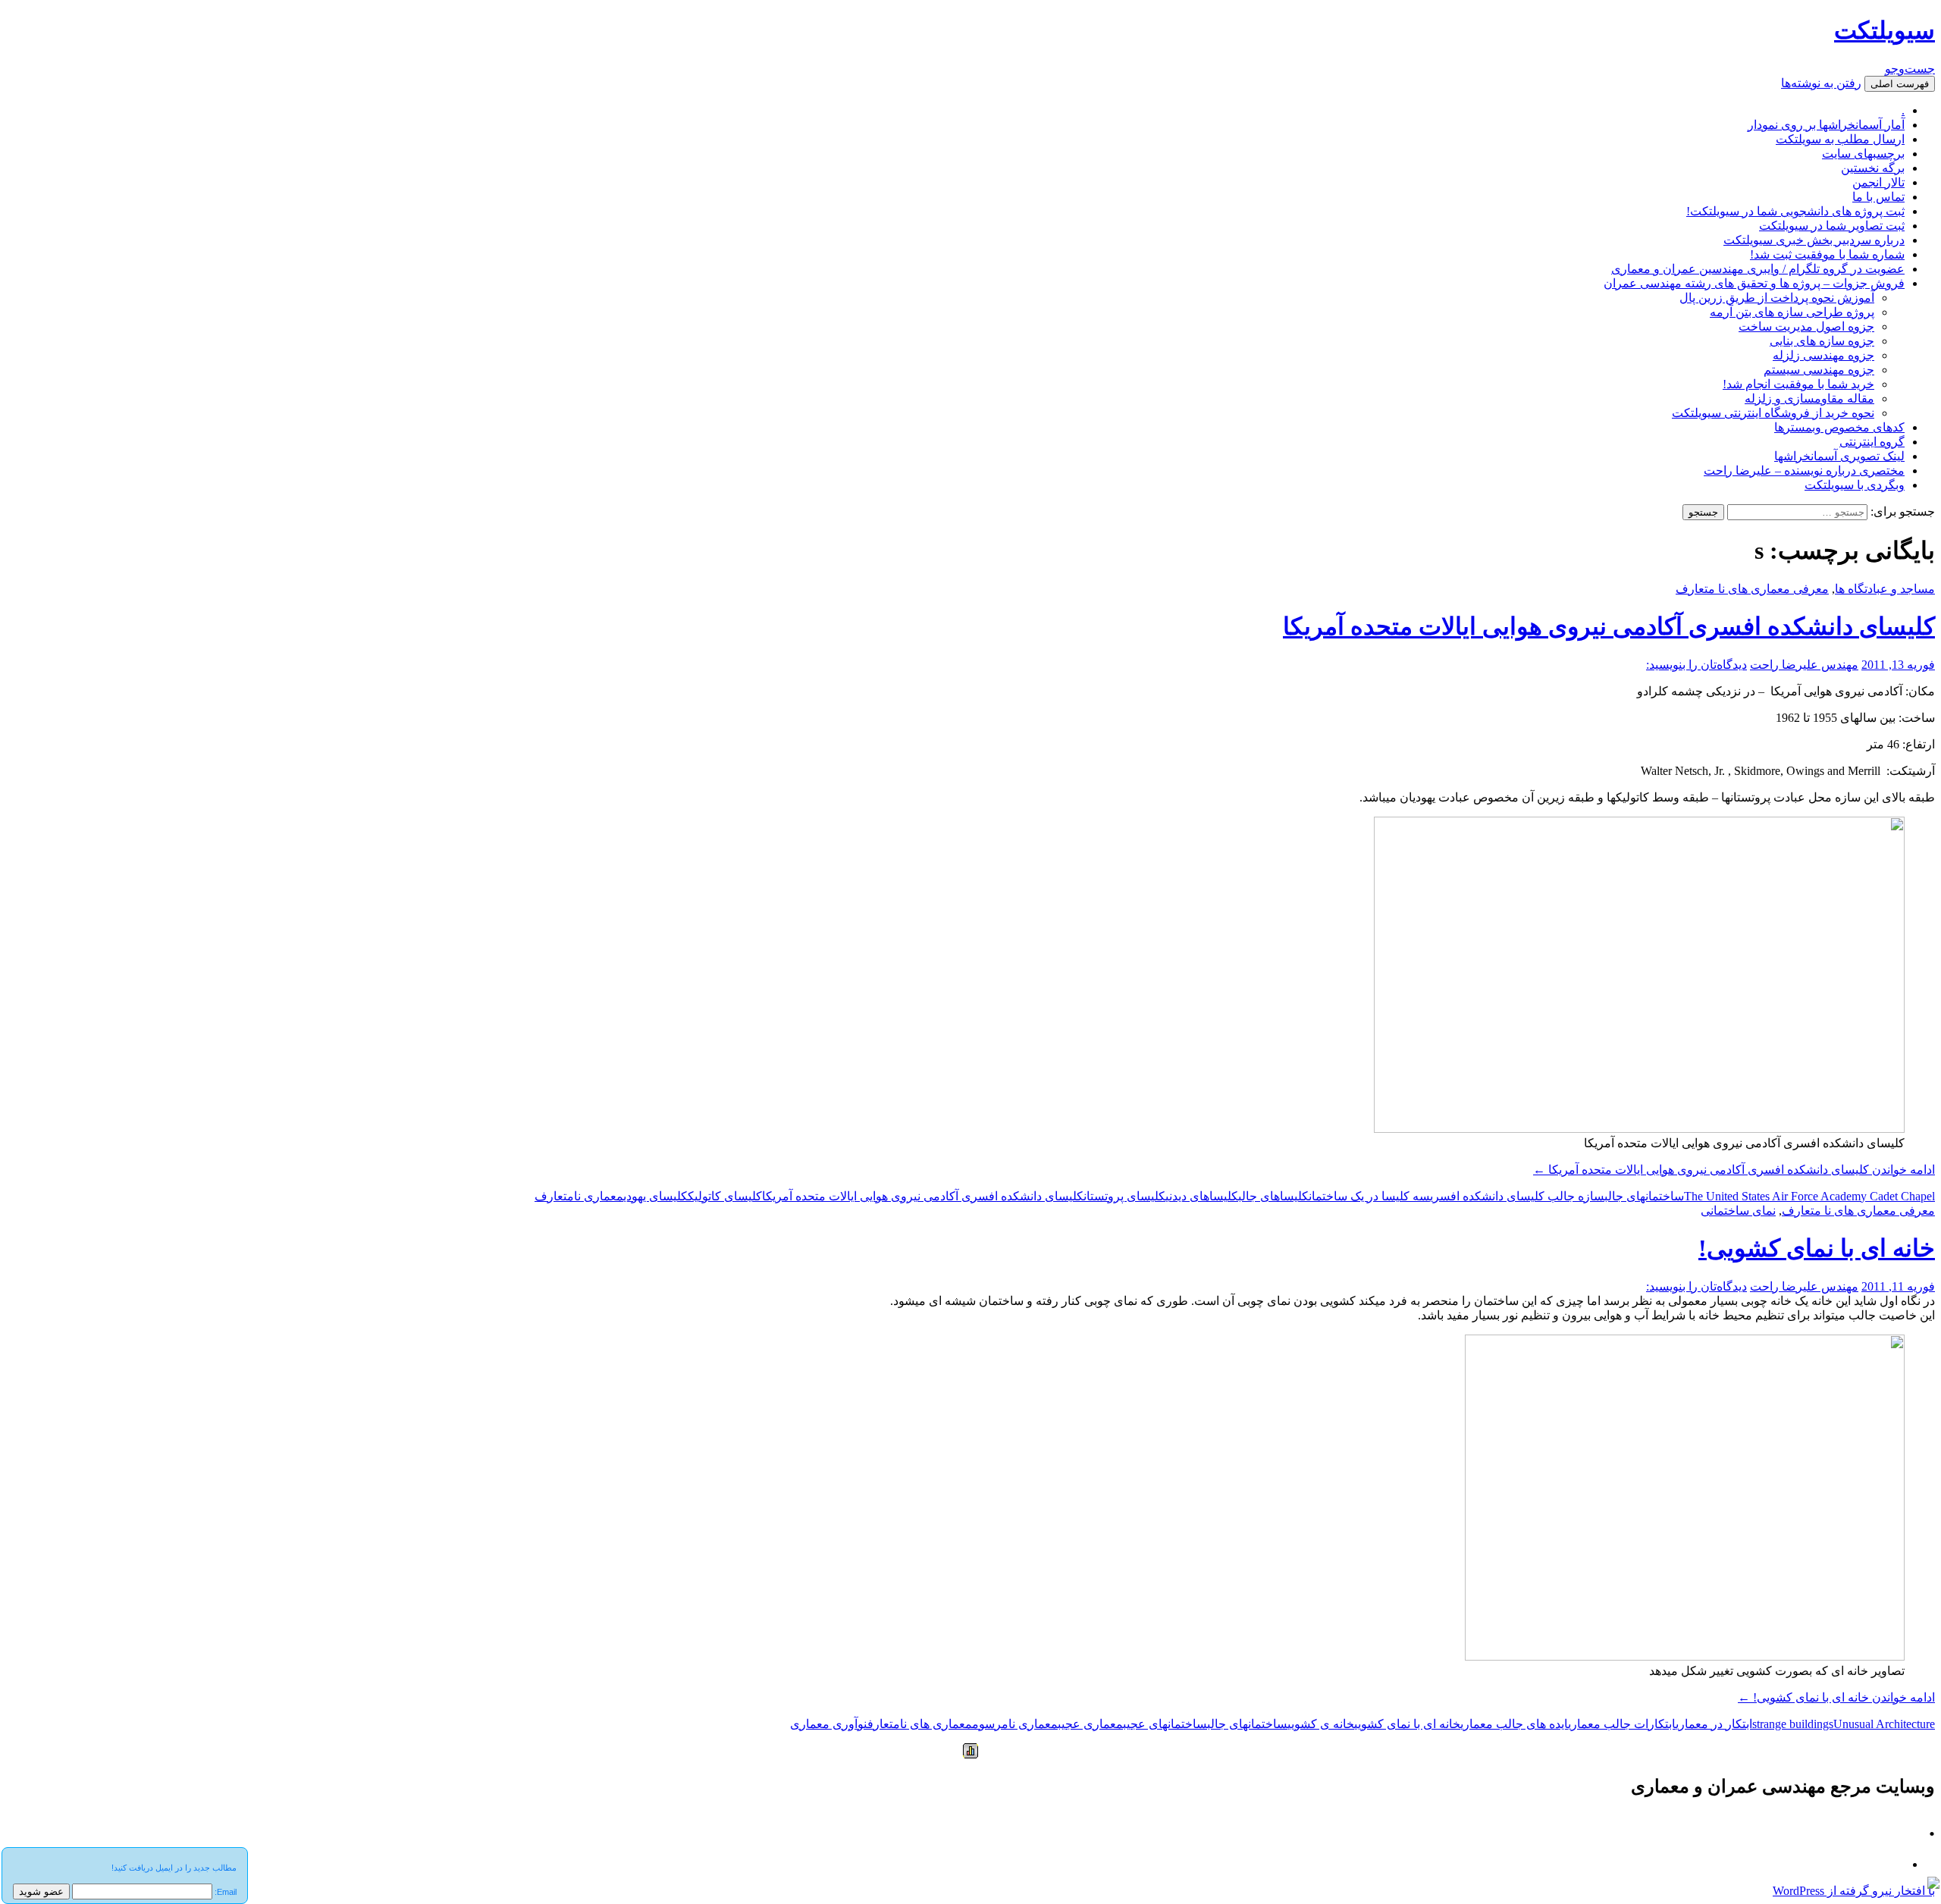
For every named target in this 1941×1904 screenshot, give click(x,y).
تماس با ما (1878, 197)
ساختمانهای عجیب (1165, 1724)
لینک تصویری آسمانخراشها (1839, 456)
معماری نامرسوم (1015, 1724)
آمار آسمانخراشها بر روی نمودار (1826, 125)
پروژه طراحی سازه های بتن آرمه (1792, 312)
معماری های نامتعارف (920, 1724)
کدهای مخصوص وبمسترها (1839, 427)
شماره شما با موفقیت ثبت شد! (1827, 254)
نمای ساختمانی (1738, 1211)
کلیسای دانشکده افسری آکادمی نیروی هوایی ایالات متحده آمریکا (1609, 626)
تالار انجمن (1878, 182)
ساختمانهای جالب (1644, 1196)
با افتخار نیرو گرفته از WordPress (1854, 1891)
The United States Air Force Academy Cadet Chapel (1809, 1196)
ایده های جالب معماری (1514, 1724)
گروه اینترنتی (1872, 442)
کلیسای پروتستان (1124, 1196)
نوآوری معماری (829, 1724)
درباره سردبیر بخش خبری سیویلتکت (1814, 240)
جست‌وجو (1910, 69)
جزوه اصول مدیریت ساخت (1806, 326)
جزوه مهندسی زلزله (1823, 355)
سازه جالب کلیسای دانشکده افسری (1517, 1196)
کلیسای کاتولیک (725, 1196)
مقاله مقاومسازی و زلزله (1809, 398)
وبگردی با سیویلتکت (1855, 485)
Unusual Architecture (1884, 1724)
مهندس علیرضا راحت (1804, 665)
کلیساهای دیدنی (1202, 1196)
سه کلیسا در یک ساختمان (1369, 1196)
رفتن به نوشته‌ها (1821, 83)
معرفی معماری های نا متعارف (1752, 589)
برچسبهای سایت (1863, 154)
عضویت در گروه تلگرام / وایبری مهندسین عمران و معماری (1758, 269)
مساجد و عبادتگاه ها (1885, 589)
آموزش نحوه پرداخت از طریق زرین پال (1777, 298)
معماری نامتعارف (579, 1196)
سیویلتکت (1885, 30)
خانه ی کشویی (1321, 1724)
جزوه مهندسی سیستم (1819, 370)
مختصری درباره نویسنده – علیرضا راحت (1804, 471)
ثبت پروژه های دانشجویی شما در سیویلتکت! (1795, 211)
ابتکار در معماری (1714, 1724)
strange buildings (1793, 1724)
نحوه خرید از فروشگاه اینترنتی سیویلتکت (1773, 413)
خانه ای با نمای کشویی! (1817, 1248)
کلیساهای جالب (1273, 1196)
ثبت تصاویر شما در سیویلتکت (1832, 226)
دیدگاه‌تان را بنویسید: (1696, 665)
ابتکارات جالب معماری (1622, 1724)
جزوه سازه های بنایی (1822, 341)
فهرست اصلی (1900, 84)
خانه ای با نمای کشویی (1407, 1724)
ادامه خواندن (1734, 1170)
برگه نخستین (1873, 168)
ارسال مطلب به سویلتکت (1840, 139)
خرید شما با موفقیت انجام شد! (1798, 384)
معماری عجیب (1090, 1724)
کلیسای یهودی (655, 1196)
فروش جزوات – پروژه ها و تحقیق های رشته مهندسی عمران (1754, 283)
